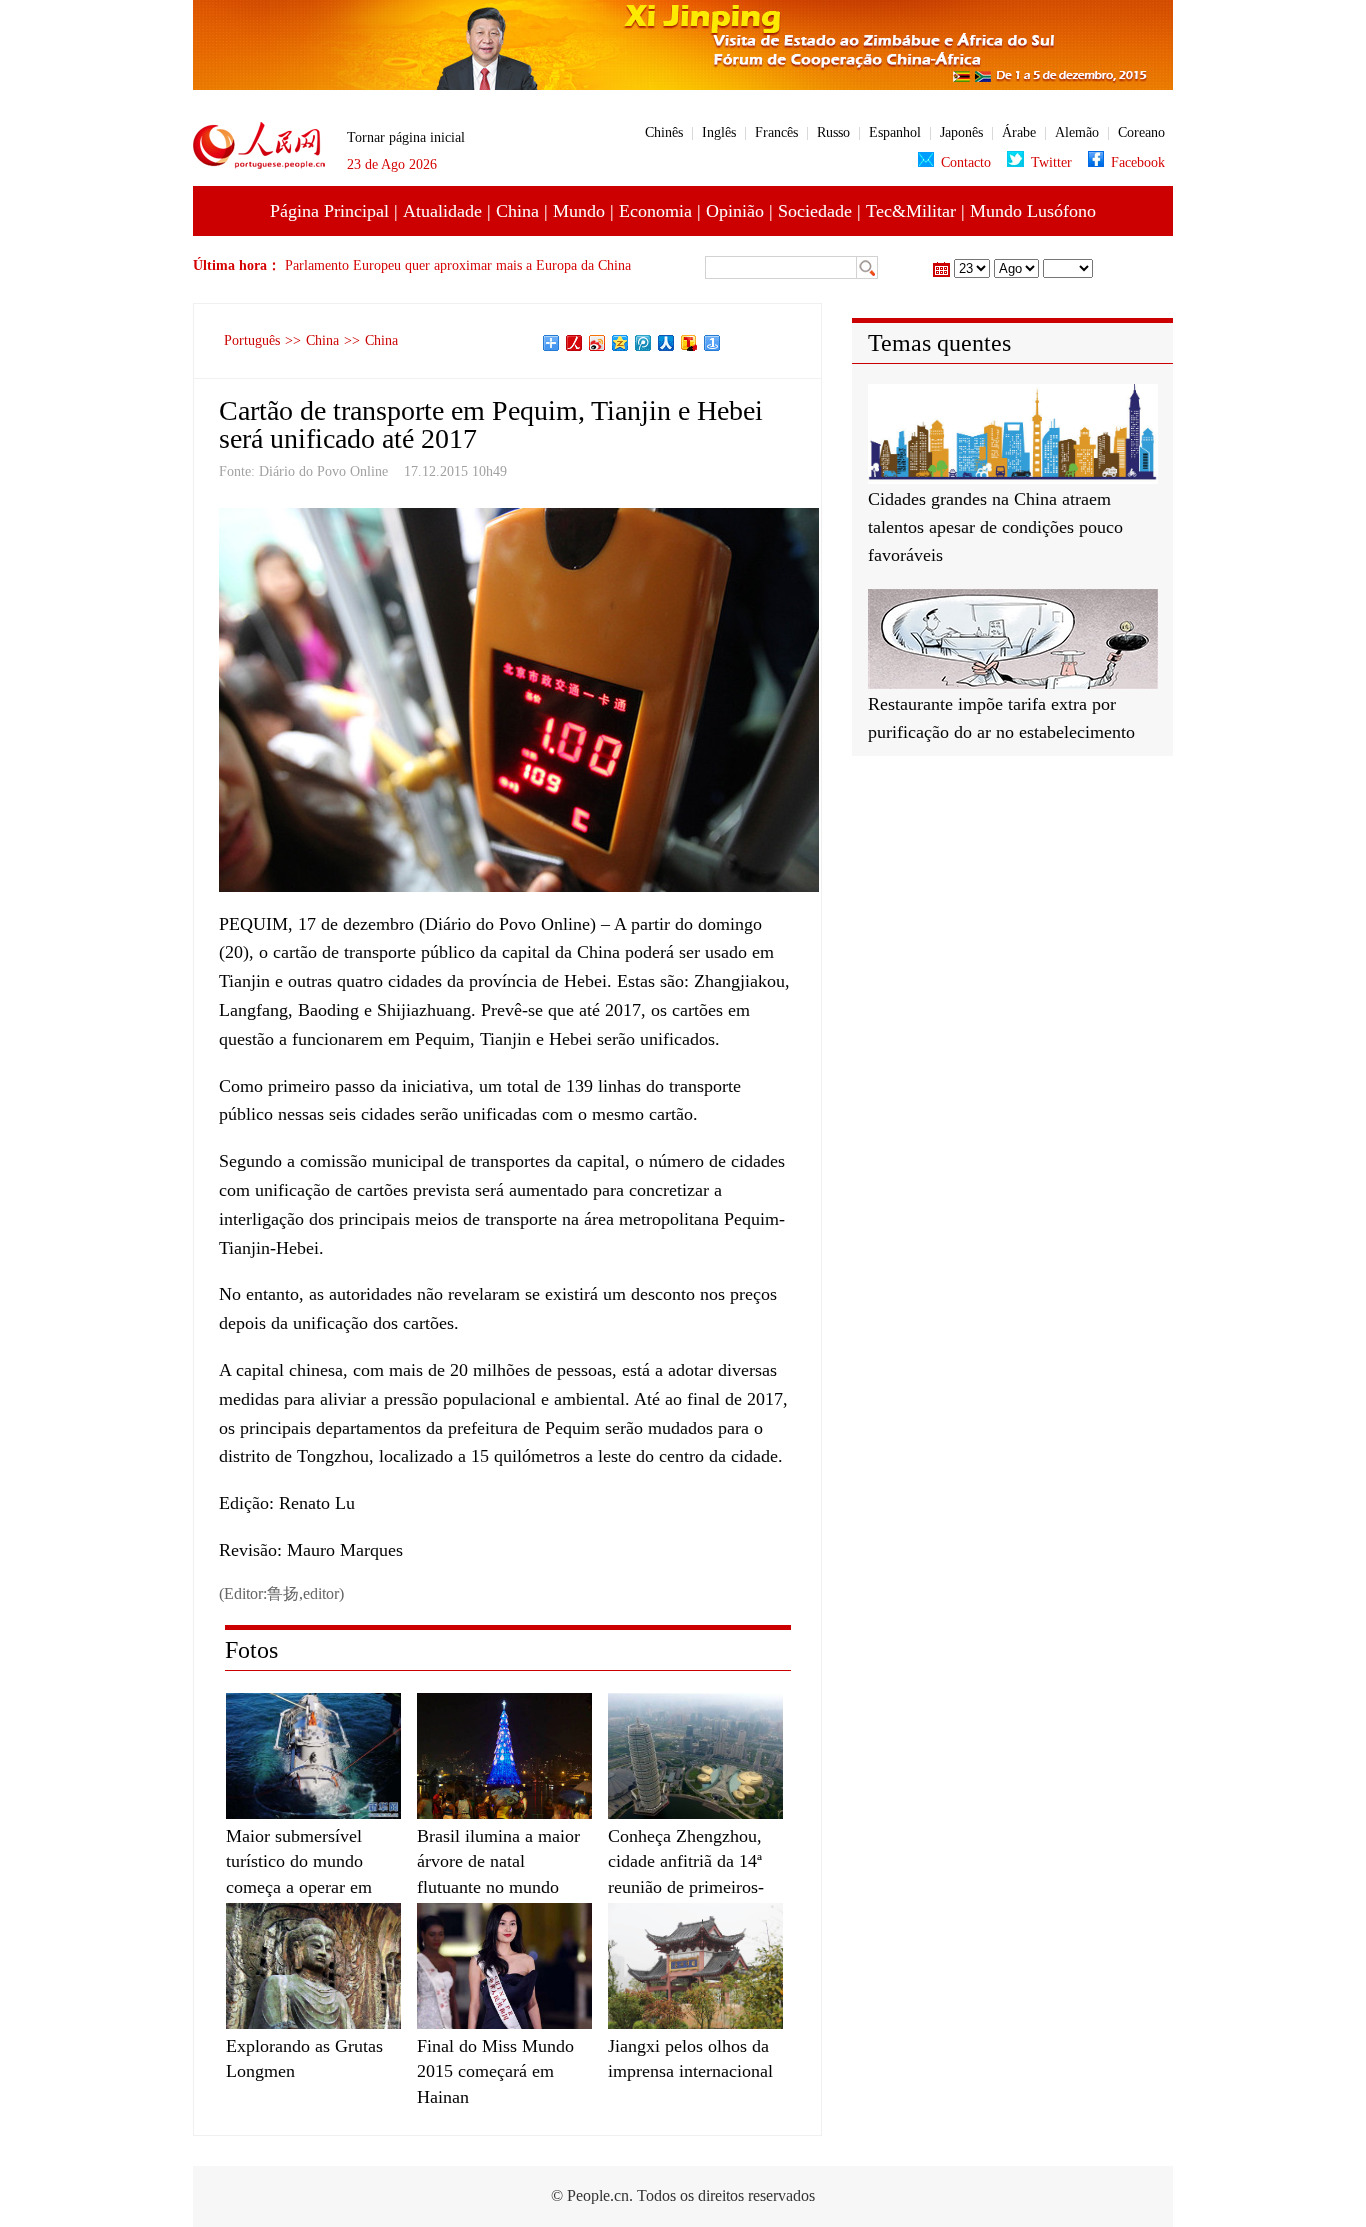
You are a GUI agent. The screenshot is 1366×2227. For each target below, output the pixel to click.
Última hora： (239, 265)
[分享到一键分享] (712, 343)
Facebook (1138, 162)
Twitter (1051, 162)
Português (252, 340)
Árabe (1019, 132)
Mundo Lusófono (1033, 211)
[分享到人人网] (666, 343)
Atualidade (442, 211)
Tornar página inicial (406, 137)
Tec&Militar (911, 211)
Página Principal (329, 211)
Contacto (966, 162)
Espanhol (895, 132)
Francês (776, 132)
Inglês (719, 132)
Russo (833, 132)
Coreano (1141, 132)
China (517, 211)
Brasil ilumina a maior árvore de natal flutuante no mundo (498, 1861)
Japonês (961, 132)
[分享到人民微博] (574, 343)
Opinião (735, 211)
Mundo (579, 211)
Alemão (1077, 132)
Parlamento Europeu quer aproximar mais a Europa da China (458, 265)
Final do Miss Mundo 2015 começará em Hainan (495, 2071)
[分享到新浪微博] (597, 343)
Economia (655, 211)
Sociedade (815, 211)
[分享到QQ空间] (620, 343)
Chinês (664, 132)
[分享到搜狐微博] (689, 343)
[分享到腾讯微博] (643, 343)
